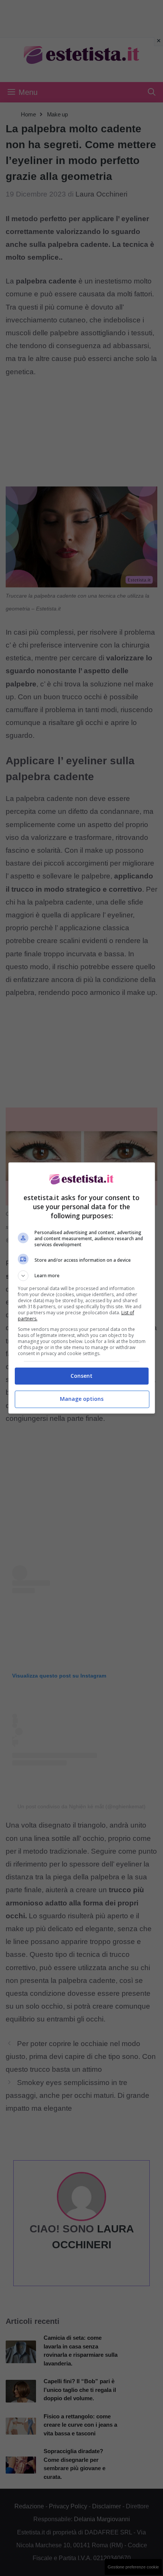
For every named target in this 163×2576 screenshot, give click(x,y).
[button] (82, 1276)
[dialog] (82, 1288)
